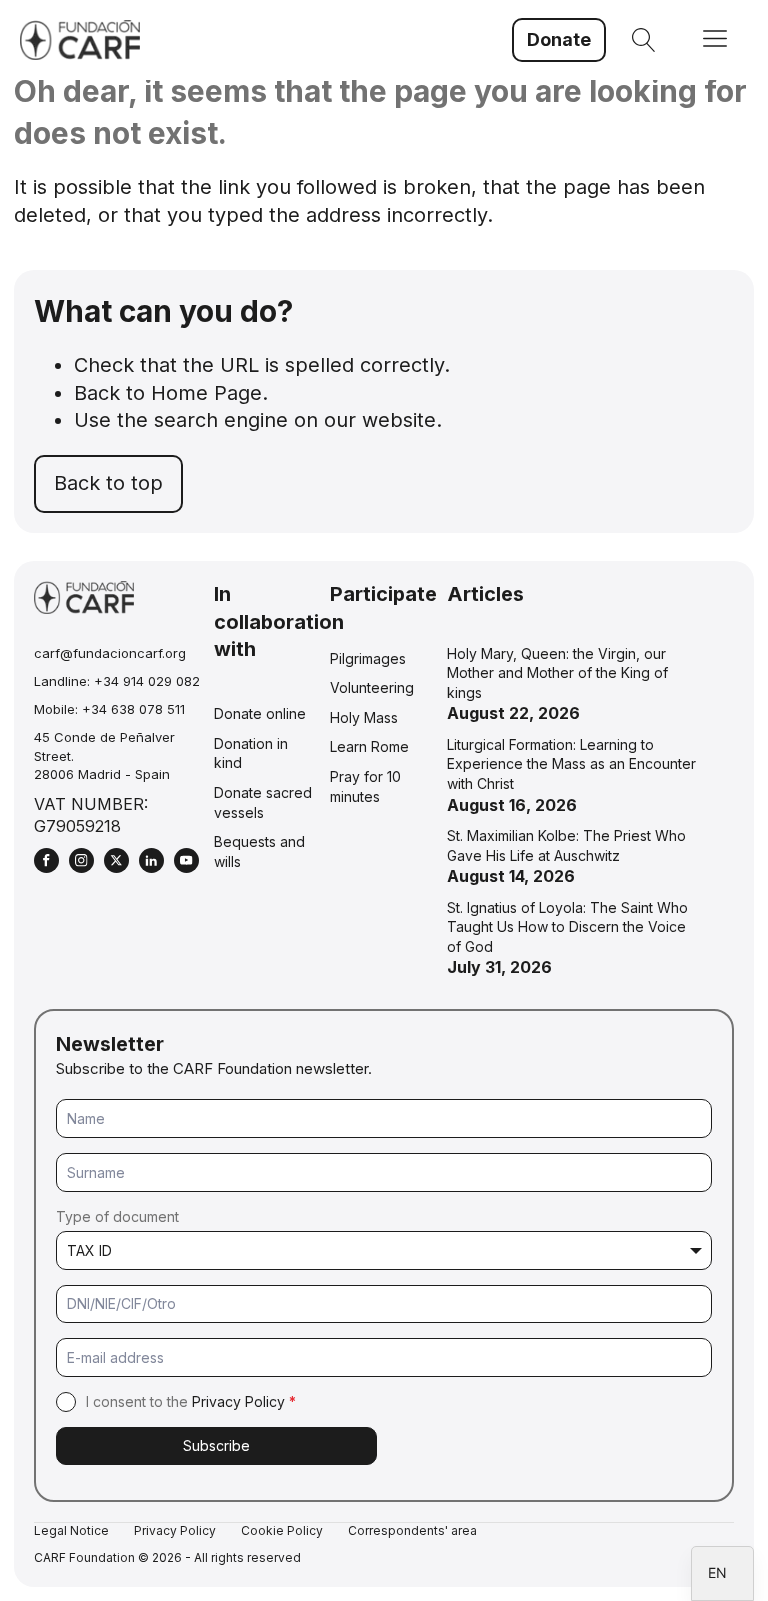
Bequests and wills (259, 851)
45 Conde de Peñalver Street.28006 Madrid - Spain (104, 755)
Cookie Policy (282, 1530)
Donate (559, 39)
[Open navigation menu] (715, 40)
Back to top (108, 483)
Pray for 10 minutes (365, 786)
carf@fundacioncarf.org (110, 653)
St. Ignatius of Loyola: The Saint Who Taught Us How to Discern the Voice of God (567, 927)
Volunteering (372, 687)
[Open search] (644, 40)
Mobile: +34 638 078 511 (109, 709)
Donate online (260, 713)
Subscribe (216, 1445)
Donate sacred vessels (263, 802)
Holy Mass (364, 717)
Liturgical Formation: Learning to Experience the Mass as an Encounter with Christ (571, 764)
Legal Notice (71, 1530)
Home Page (206, 393)
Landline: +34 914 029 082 (117, 681)
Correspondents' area (412, 1530)
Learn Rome (369, 746)
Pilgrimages (368, 658)
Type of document (117, 1216)
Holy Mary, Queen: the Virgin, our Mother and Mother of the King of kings (557, 673)
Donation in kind (251, 753)
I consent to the (191, 1401)
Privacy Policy (238, 1401)
